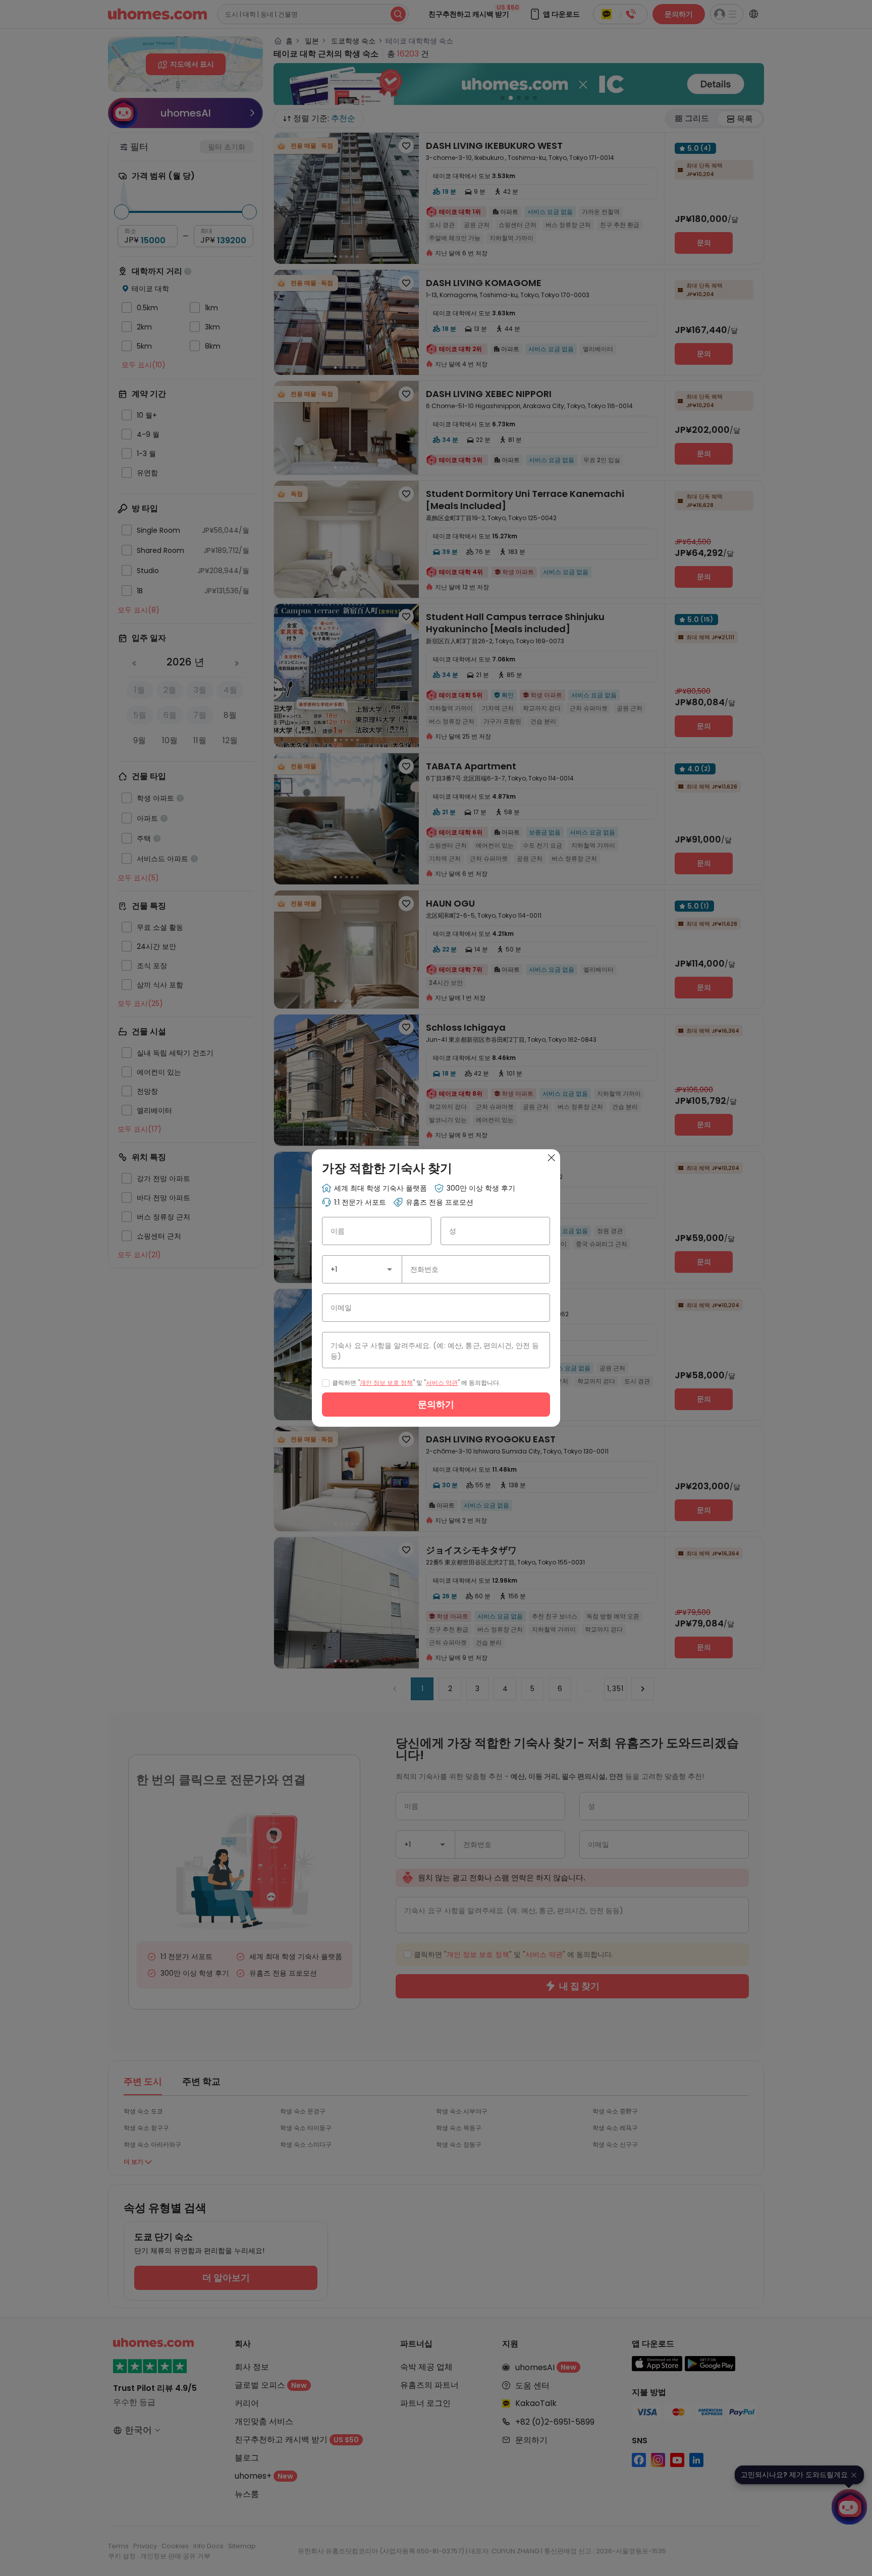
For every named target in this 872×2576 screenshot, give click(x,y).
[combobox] (362, 1269)
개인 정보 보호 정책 (386, 1383)
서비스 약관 (442, 1383)
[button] (390, 1269)
